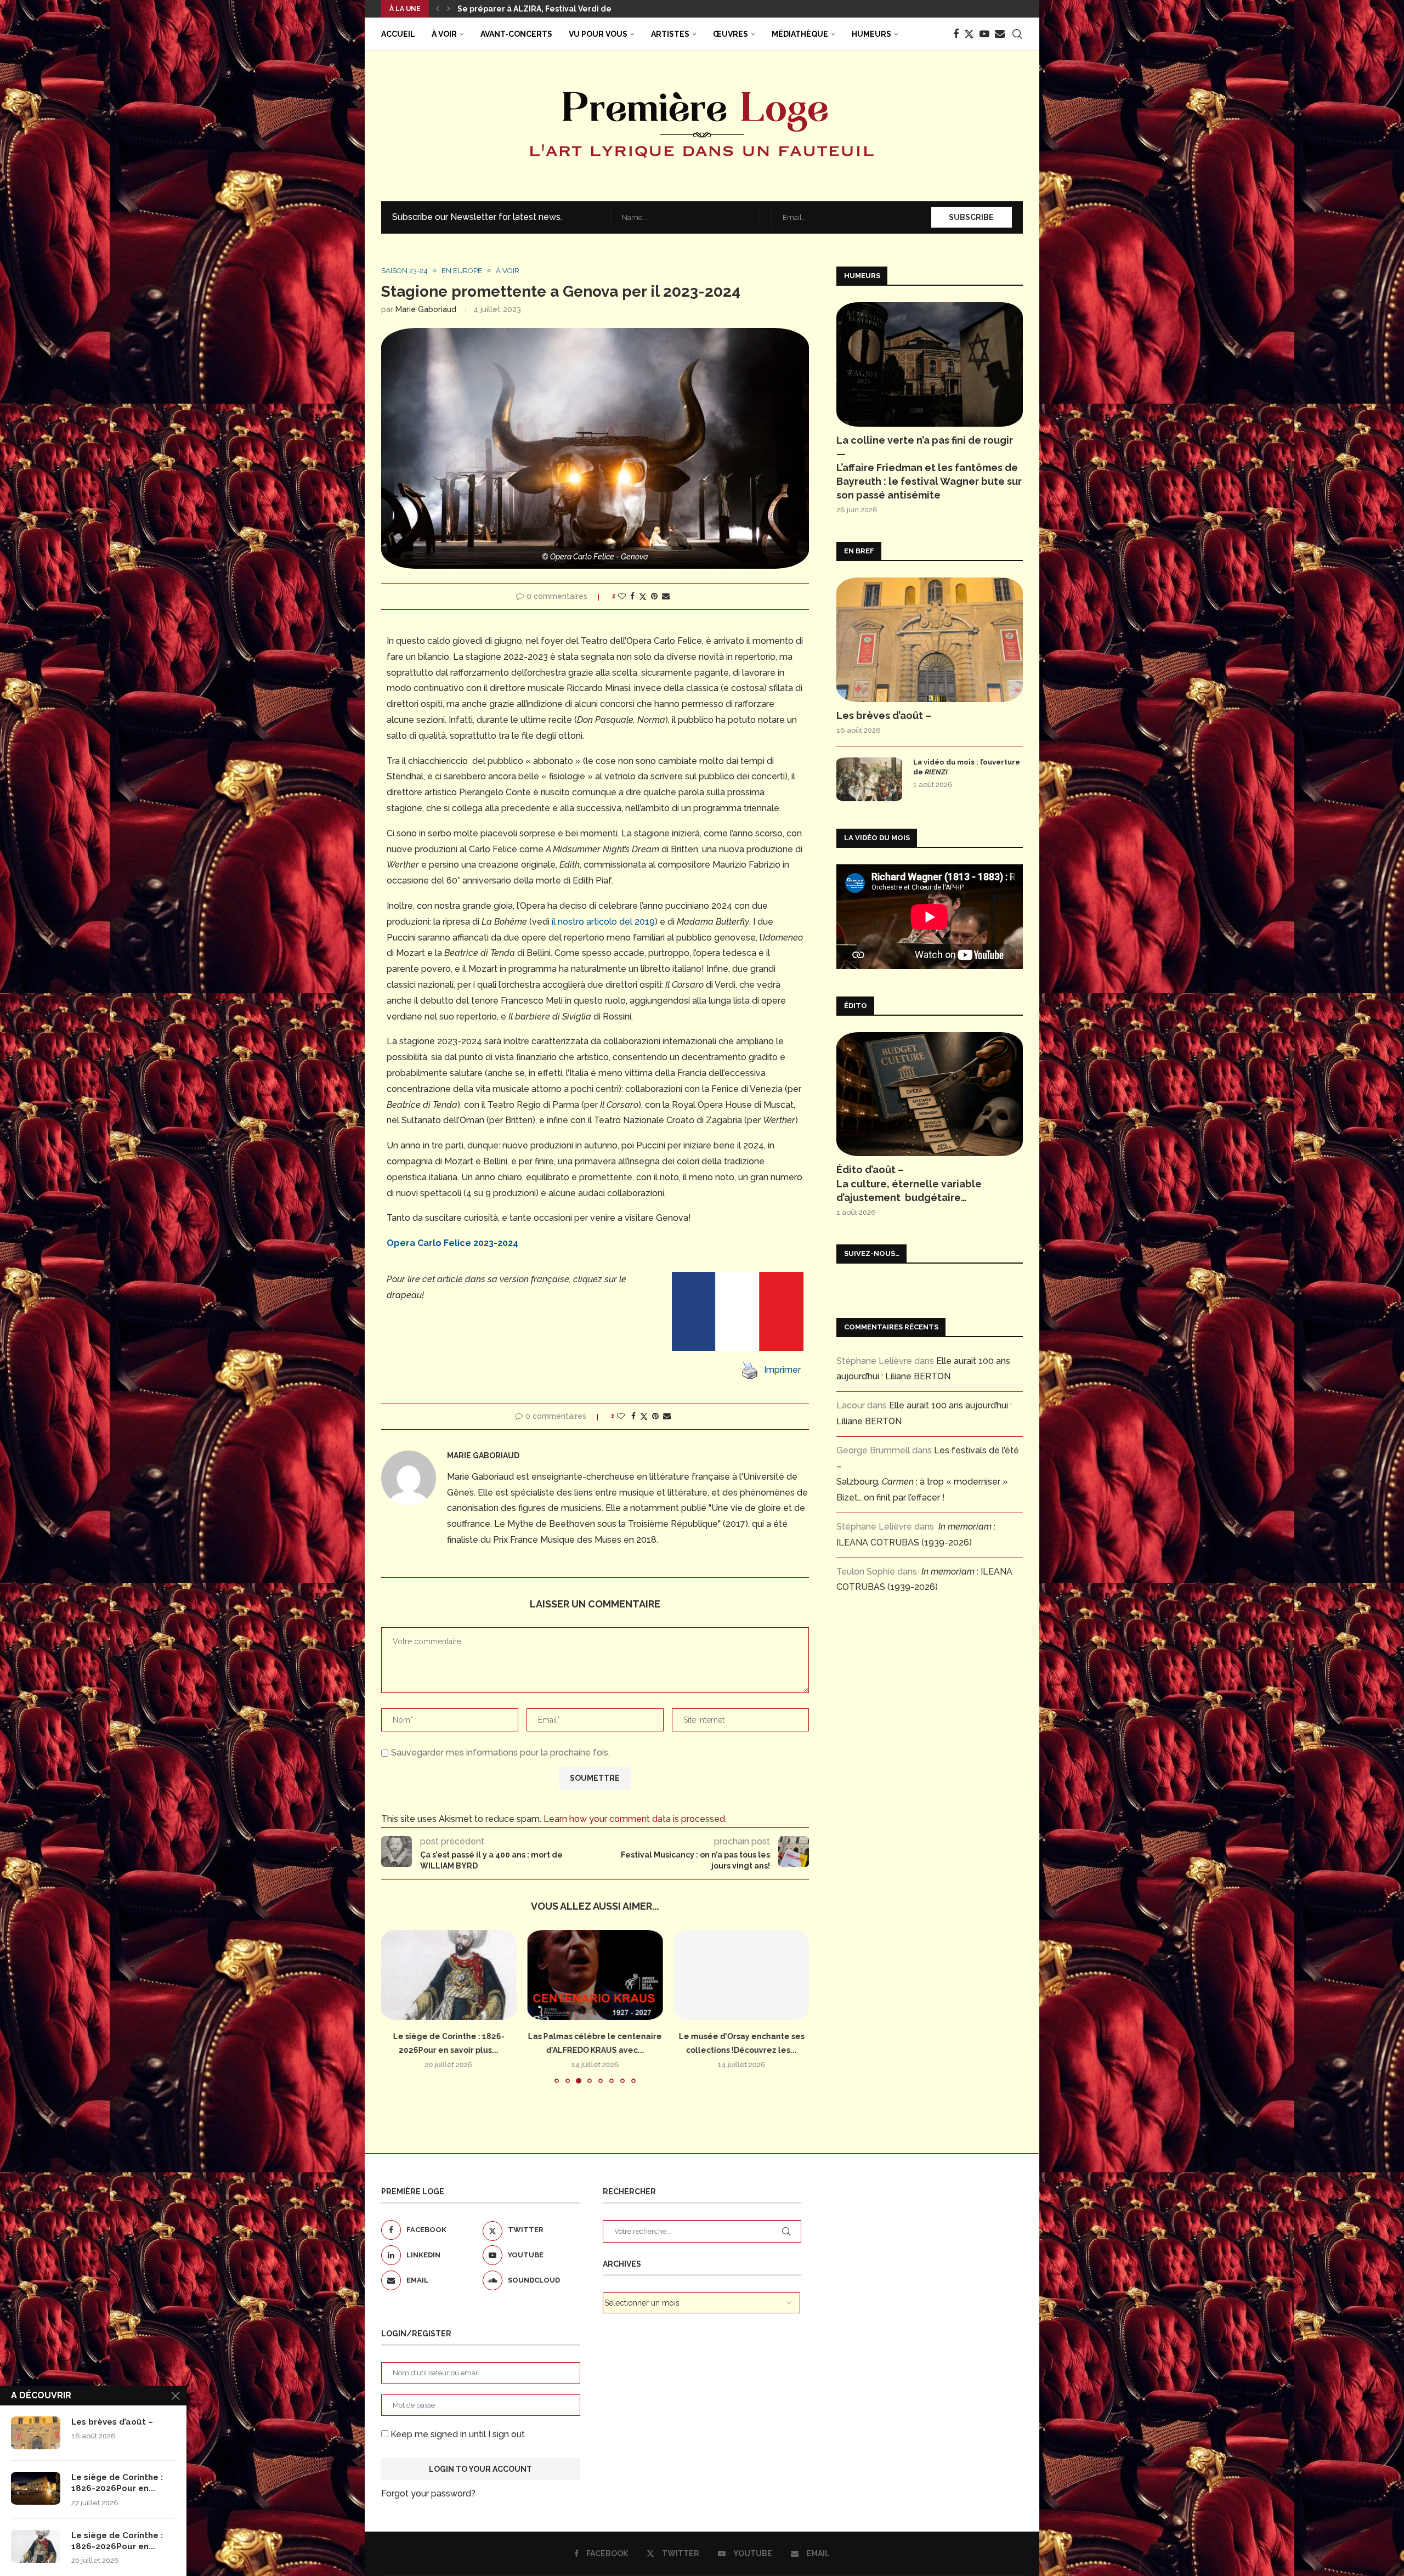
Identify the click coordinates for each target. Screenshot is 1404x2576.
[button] (438, 9)
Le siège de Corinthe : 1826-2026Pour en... (117, 2483)
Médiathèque (800, 34)
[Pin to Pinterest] (654, 596)
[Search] (1017, 34)
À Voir (444, 34)
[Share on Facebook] (632, 596)
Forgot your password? (428, 2493)
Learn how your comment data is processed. (635, 1819)
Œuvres (731, 34)
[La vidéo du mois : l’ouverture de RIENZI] (869, 779)
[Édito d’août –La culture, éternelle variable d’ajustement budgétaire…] (930, 1094)
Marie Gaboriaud (426, 309)
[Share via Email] (666, 596)
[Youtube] (984, 34)
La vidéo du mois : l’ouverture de (967, 767)
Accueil (398, 34)
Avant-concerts (516, 34)
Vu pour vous (598, 34)
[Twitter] (969, 34)
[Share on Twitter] (643, 596)
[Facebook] (956, 34)
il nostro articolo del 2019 (603, 922)
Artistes (670, 34)
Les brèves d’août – (884, 715)
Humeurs (871, 34)
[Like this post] (622, 596)
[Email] (1000, 34)
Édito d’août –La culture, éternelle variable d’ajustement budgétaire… (909, 1183)
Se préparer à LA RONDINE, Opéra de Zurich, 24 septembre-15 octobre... (599, 9)
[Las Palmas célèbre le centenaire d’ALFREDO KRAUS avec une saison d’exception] (449, 1975)
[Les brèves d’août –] (930, 640)
